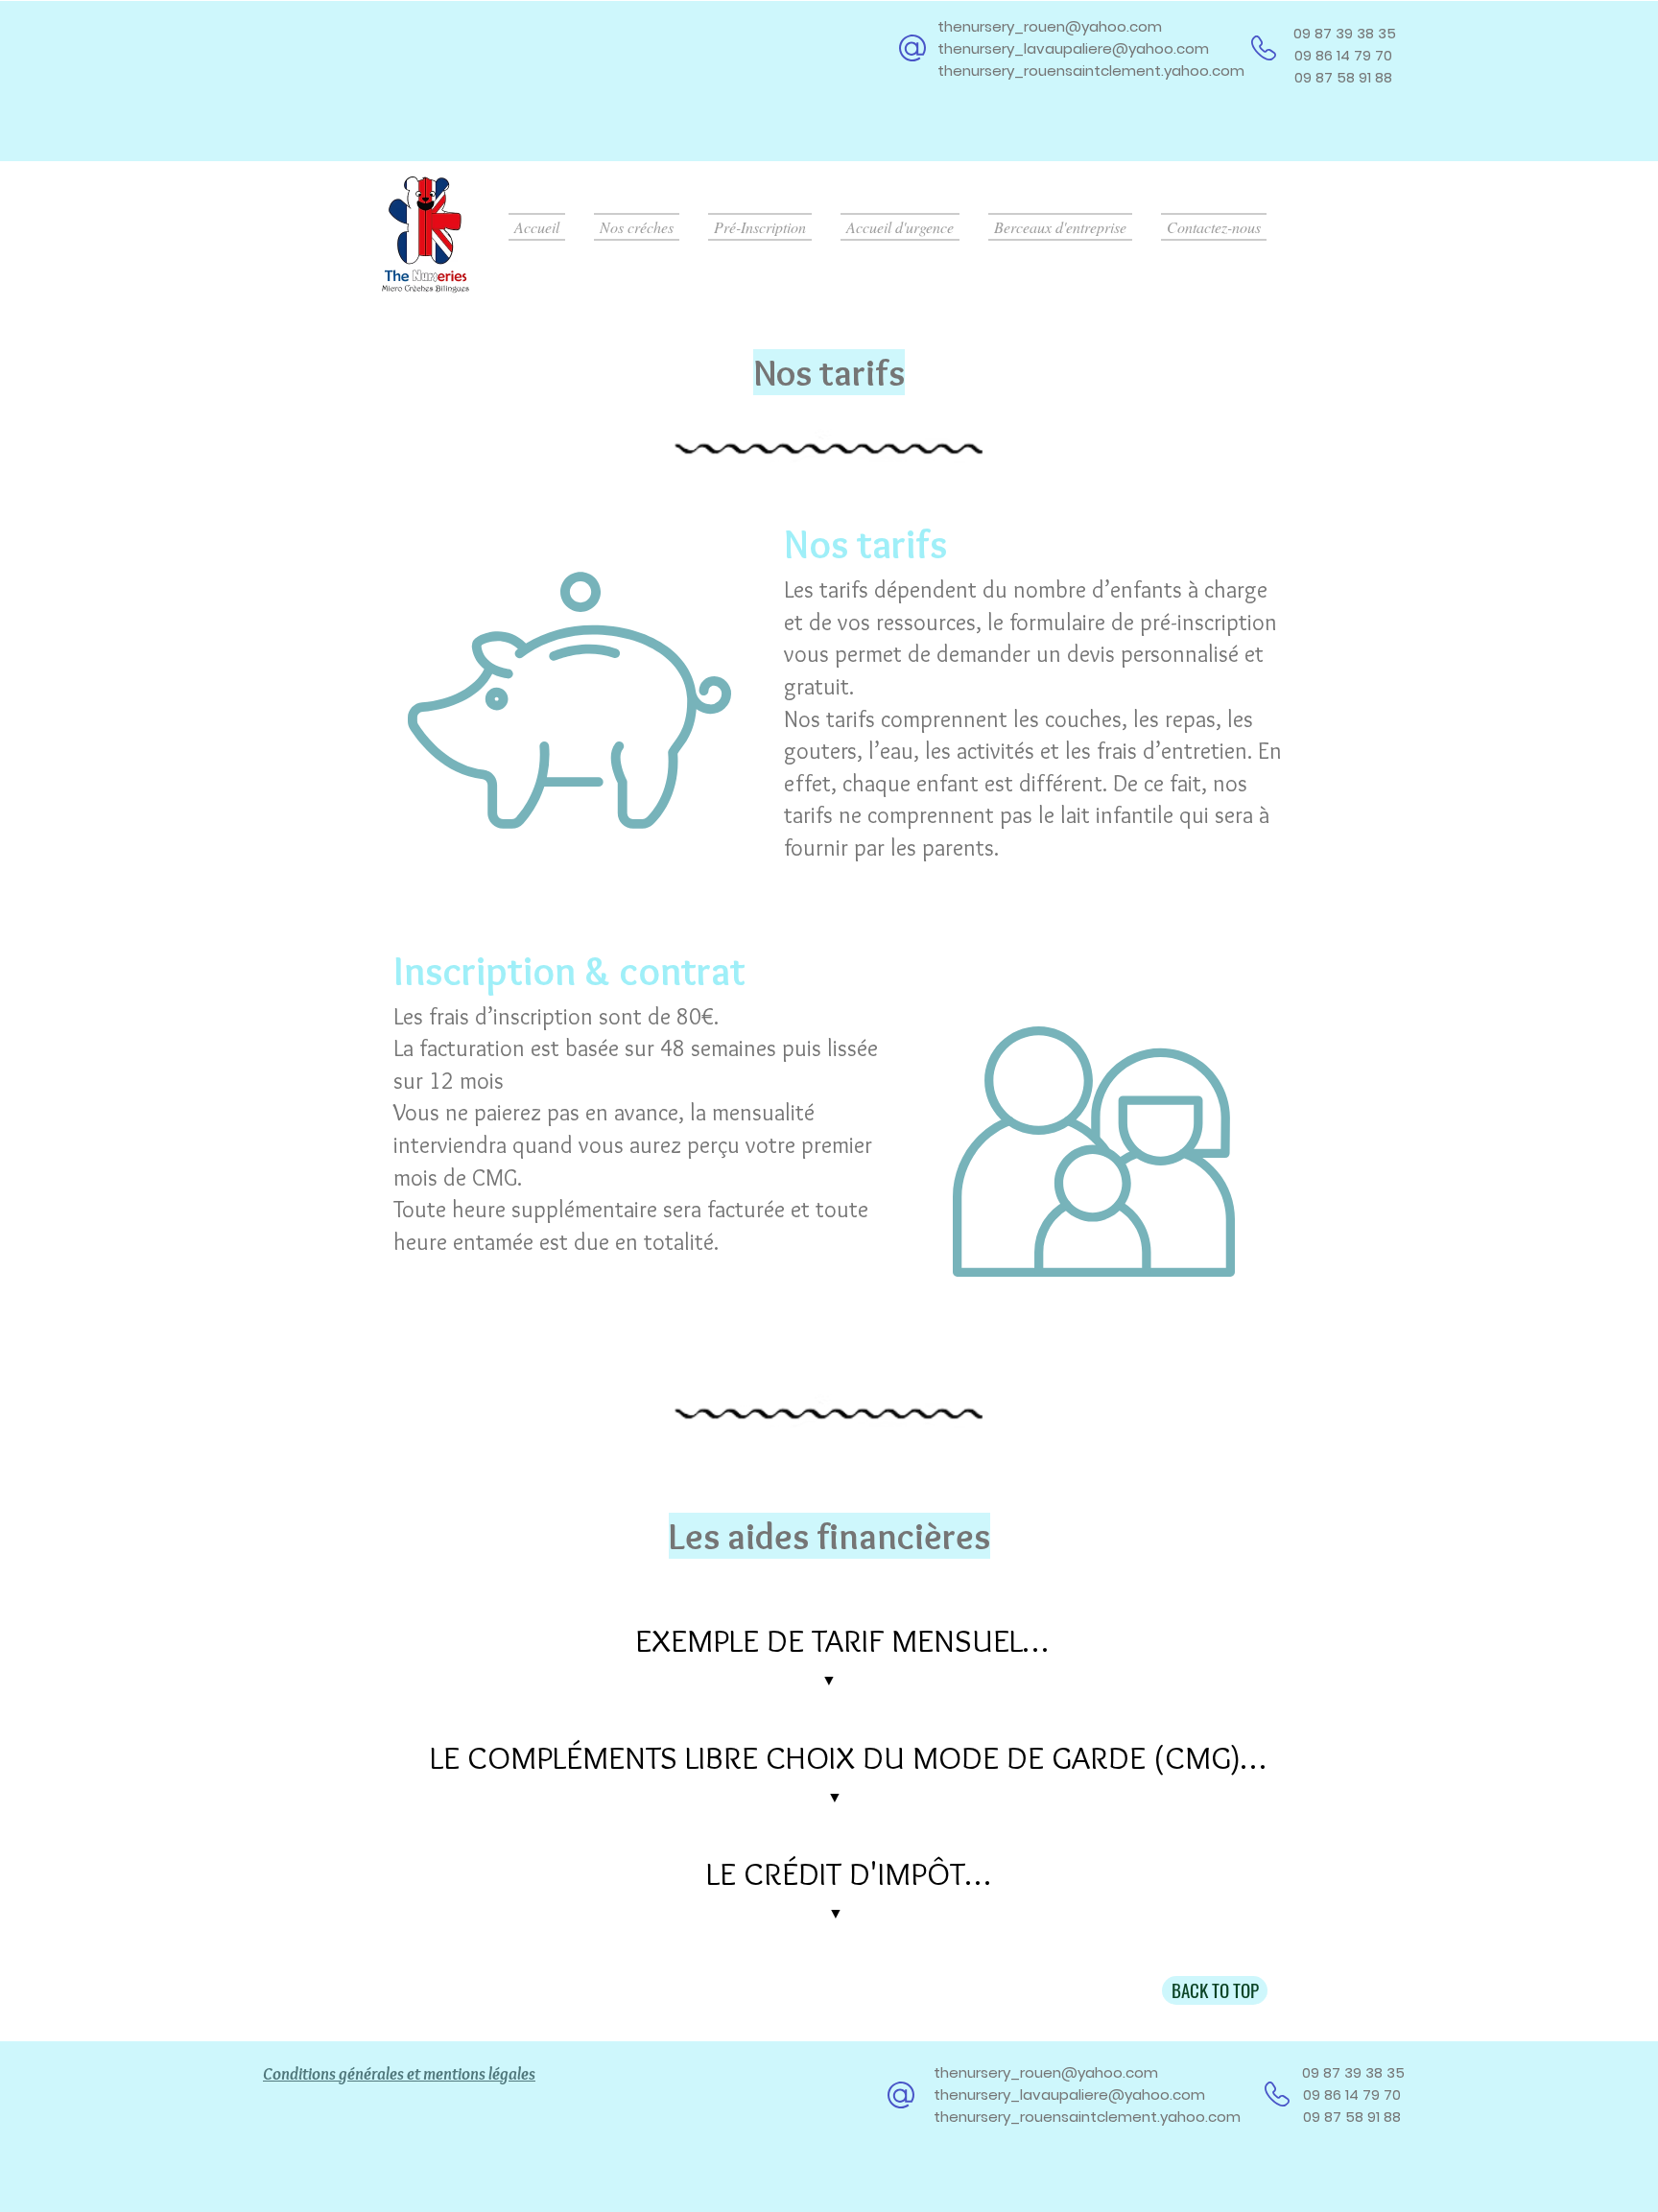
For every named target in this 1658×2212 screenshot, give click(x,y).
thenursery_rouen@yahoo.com (1050, 26)
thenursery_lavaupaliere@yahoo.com (1073, 48)
